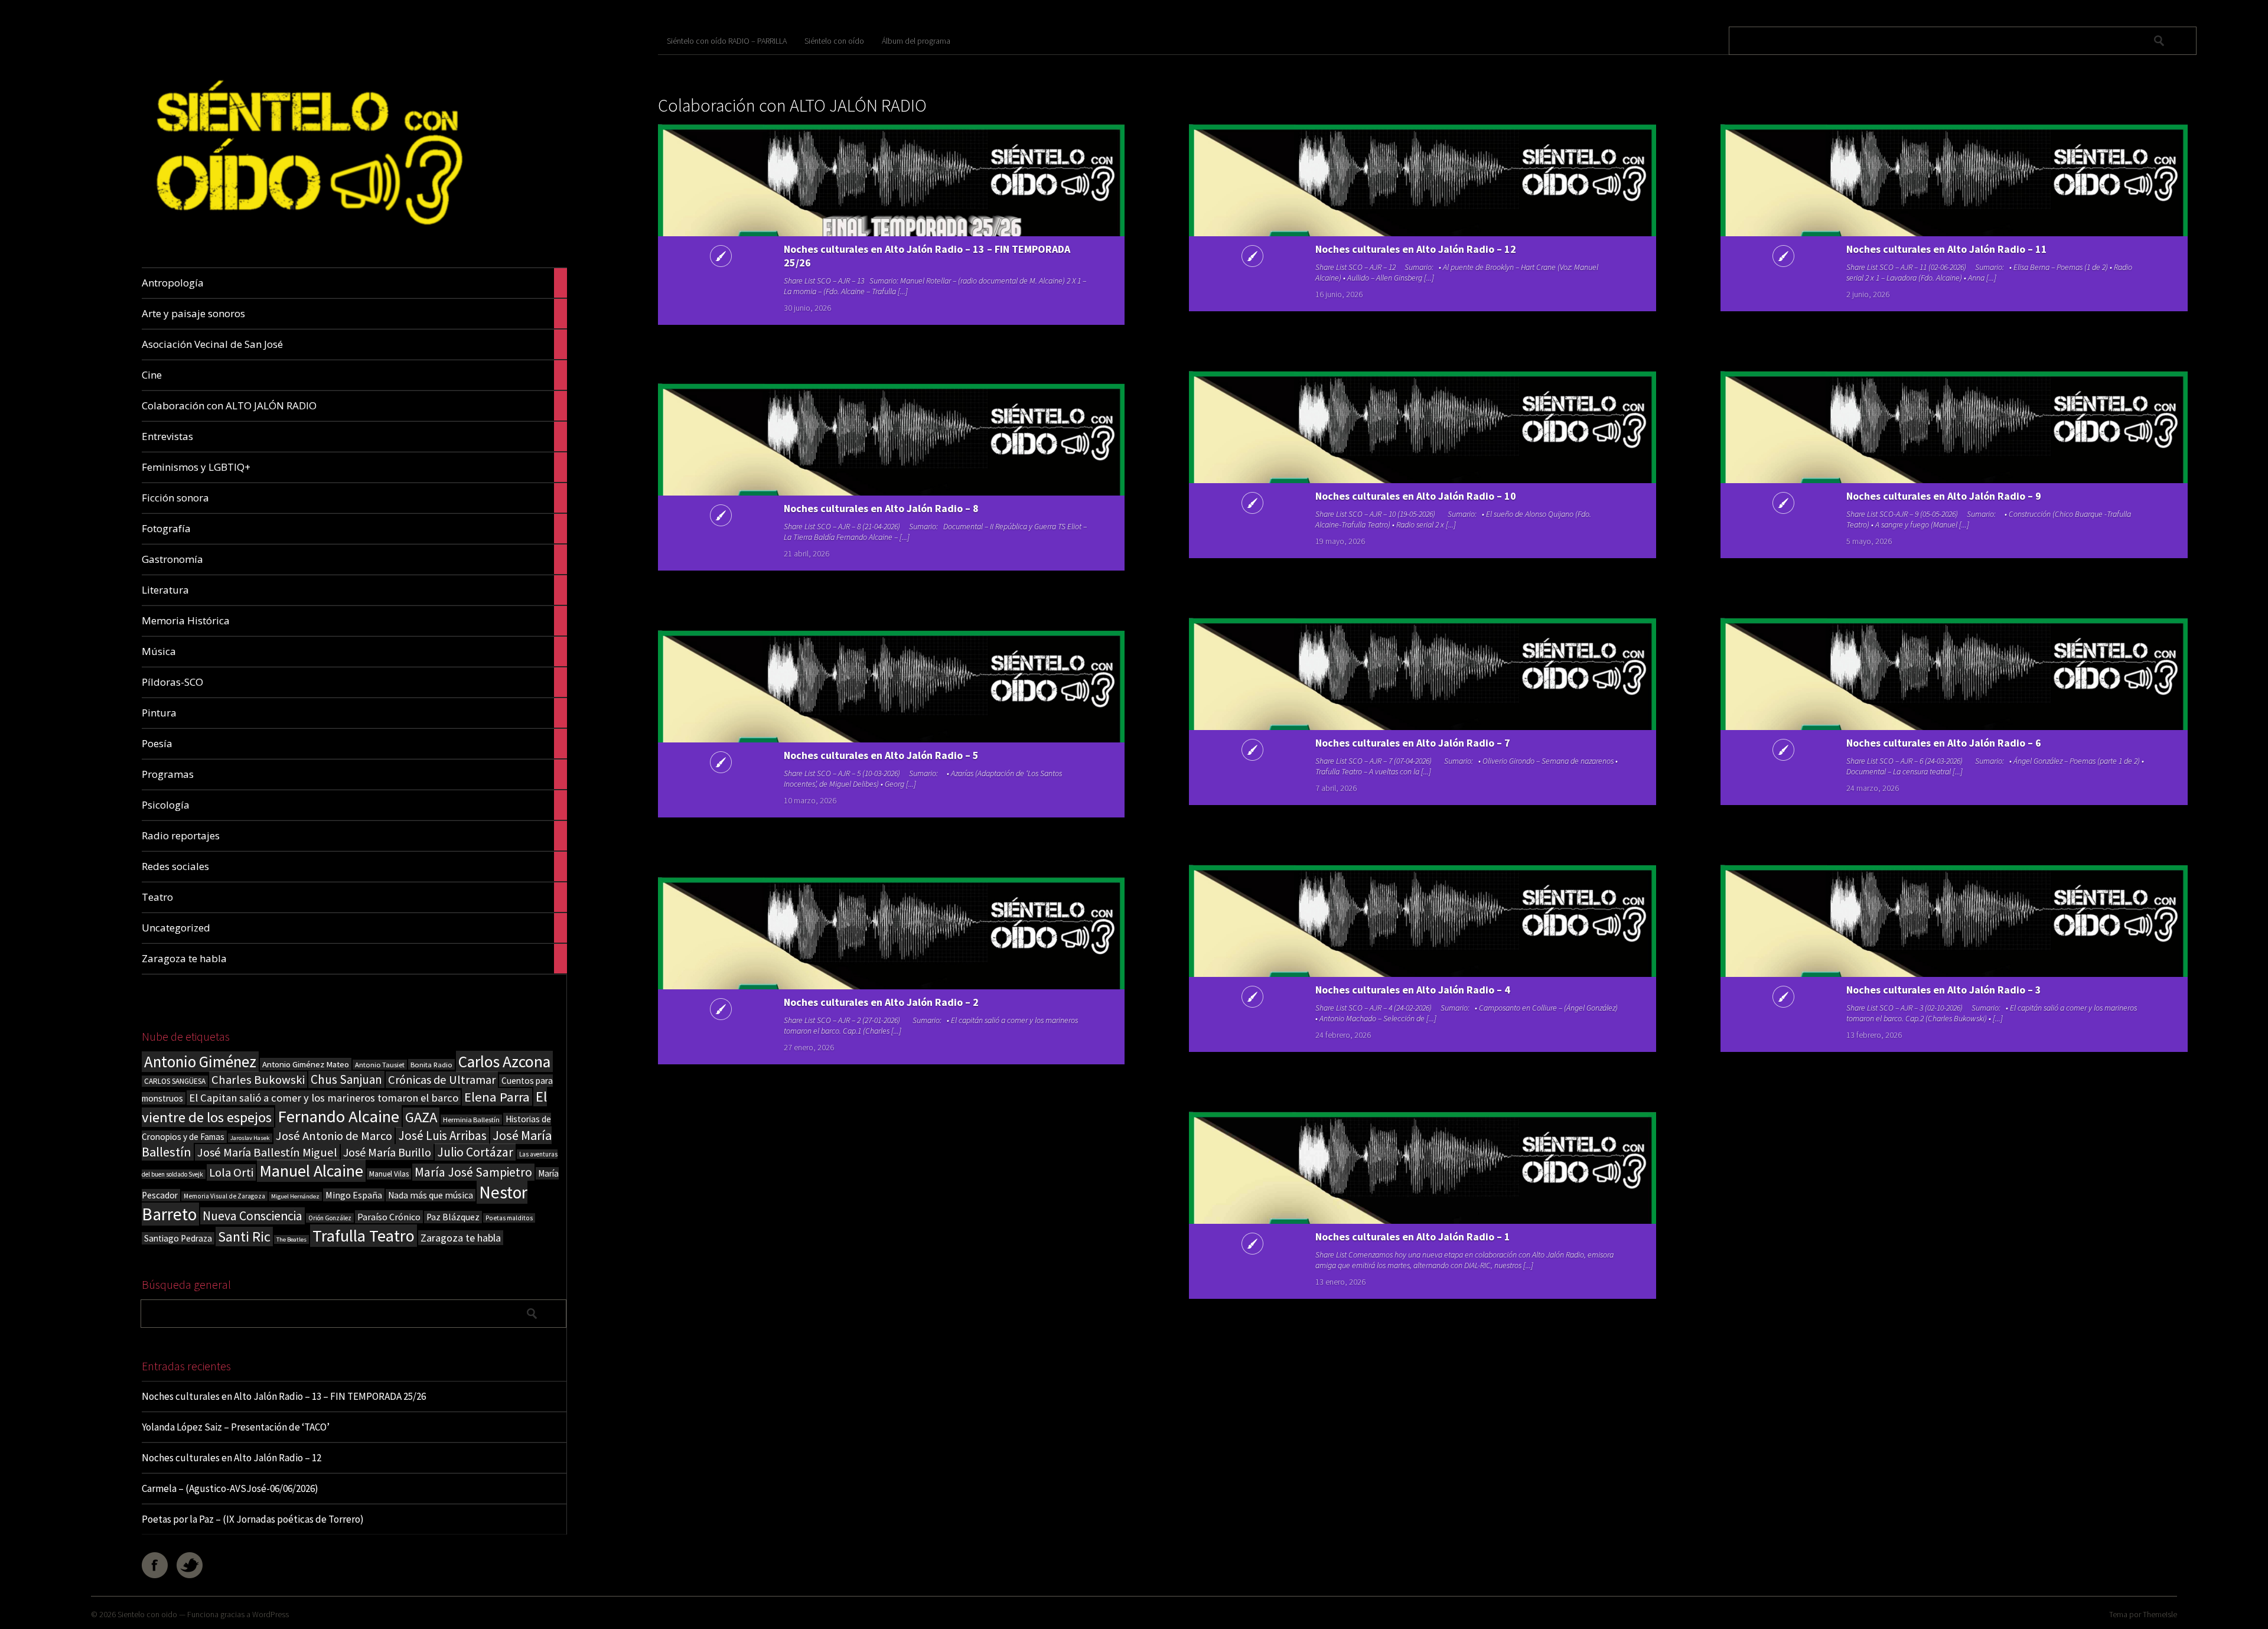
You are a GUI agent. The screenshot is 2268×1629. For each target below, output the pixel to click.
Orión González (330, 1218)
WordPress (271, 1614)
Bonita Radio (431, 1064)
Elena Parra (497, 1097)
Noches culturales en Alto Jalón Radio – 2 (881, 1002)
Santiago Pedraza (178, 1238)
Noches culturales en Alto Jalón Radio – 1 (1413, 1237)
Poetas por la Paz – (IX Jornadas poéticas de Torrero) (253, 1519)
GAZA (421, 1117)
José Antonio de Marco (334, 1136)
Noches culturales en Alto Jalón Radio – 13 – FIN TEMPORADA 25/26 (284, 1396)
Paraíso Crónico (389, 1217)
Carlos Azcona (504, 1061)
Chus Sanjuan (346, 1079)
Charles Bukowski (258, 1080)
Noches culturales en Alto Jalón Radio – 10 (1416, 496)
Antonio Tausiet (380, 1065)
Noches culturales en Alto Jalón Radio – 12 (232, 1458)
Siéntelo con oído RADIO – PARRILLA (727, 41)
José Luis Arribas (442, 1136)
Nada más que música (431, 1195)
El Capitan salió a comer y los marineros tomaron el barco (324, 1098)
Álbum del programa (916, 41)
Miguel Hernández (295, 1196)
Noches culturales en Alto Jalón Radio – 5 (881, 755)
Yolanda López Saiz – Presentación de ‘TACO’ (236, 1427)
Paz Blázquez (453, 1217)
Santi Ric (244, 1237)
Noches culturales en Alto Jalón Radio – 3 (1944, 990)
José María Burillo (387, 1152)
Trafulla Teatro (364, 1236)
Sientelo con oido (147, 1614)
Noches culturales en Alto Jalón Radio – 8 (881, 508)
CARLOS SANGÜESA (175, 1081)
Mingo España (354, 1195)
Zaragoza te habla (461, 1238)
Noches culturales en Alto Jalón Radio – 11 (1947, 249)
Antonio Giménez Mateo (306, 1064)
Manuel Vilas (389, 1174)
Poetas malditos (509, 1218)
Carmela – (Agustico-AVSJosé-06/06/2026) (230, 1488)
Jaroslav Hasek (250, 1138)
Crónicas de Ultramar (442, 1080)
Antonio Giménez (200, 1062)
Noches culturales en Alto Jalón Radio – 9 (1944, 496)
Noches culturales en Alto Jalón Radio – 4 (1413, 990)
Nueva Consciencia (252, 1216)
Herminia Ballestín (471, 1120)
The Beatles (291, 1239)
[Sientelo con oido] (306, 240)
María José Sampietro (473, 1172)
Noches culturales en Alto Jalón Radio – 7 (1413, 743)
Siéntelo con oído (834, 41)
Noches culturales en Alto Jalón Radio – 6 (1944, 743)
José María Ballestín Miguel (267, 1152)
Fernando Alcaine (338, 1116)
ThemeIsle (2160, 1614)
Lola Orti (231, 1172)
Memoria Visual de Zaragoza (224, 1196)
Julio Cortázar (475, 1152)
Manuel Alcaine (311, 1171)
